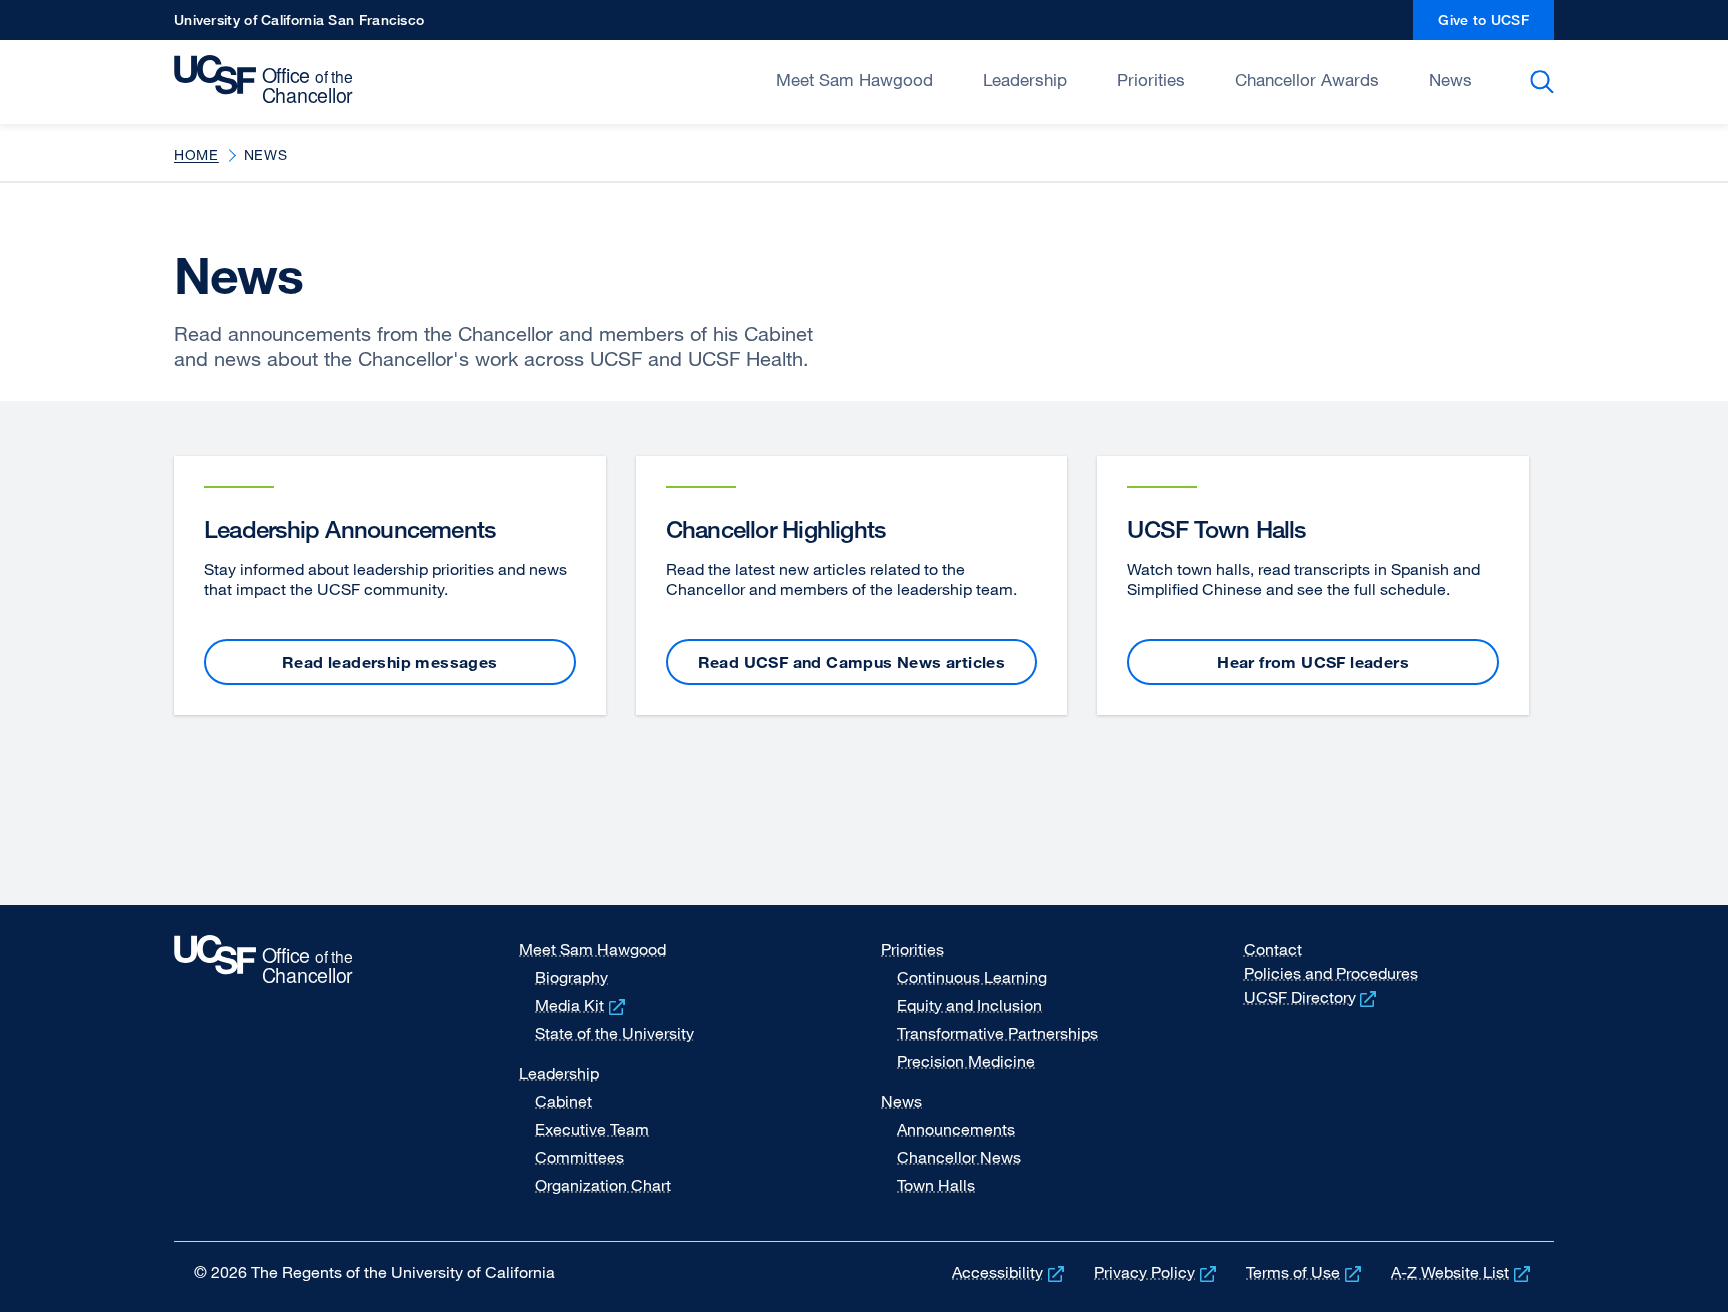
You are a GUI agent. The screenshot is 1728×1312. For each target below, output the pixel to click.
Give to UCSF (1496, 25)
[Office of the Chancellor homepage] (268, 80)
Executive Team (592, 1129)
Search (1545, 82)
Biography (571, 977)
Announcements (956, 1129)
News (1450, 79)
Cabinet (563, 1101)
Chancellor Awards (1307, 79)
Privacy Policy (1157, 1272)
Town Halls (936, 1185)
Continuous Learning (972, 977)
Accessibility (1010, 1272)
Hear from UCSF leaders (1313, 662)
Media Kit (582, 1005)
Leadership (1025, 79)
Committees (579, 1157)
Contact (1273, 949)
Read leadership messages (390, 662)
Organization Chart (603, 1185)
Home (196, 154)
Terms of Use (1305, 1272)
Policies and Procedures (1331, 973)
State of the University (614, 1033)
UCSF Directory (1312, 997)
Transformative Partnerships (997, 1033)
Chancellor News (959, 1157)
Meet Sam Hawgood (854, 79)
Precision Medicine (966, 1061)
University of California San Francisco (299, 25)
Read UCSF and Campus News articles (852, 662)
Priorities (1151, 79)
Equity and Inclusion (969, 1005)
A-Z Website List (1462, 1272)
